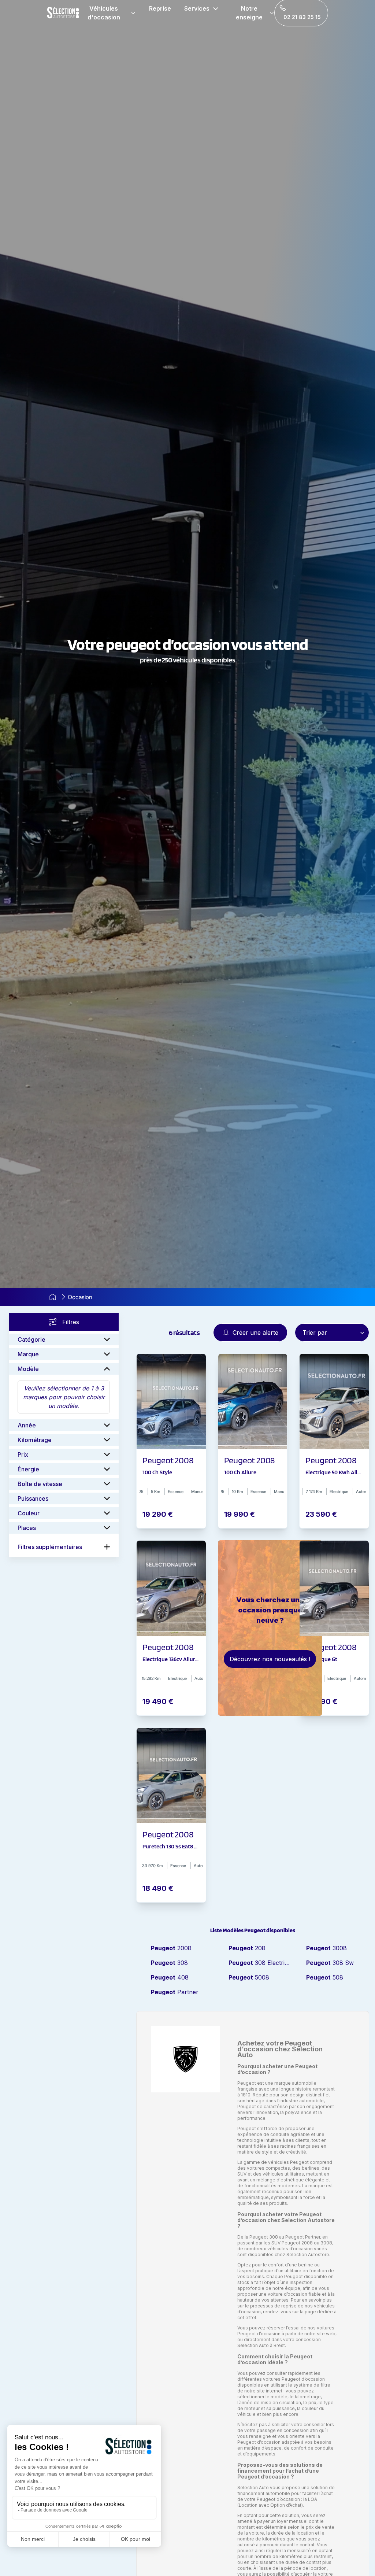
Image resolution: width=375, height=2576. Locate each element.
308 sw (330, 1963)
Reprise (160, 8)
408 (170, 1977)
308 (169, 1963)
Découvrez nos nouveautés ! (270, 1659)
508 (325, 1977)
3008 (326, 1948)
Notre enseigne (249, 13)
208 (247, 1948)
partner (175, 1992)
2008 (171, 1948)
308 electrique (260, 1963)
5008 (249, 1977)
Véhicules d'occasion (104, 13)
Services (197, 8)
